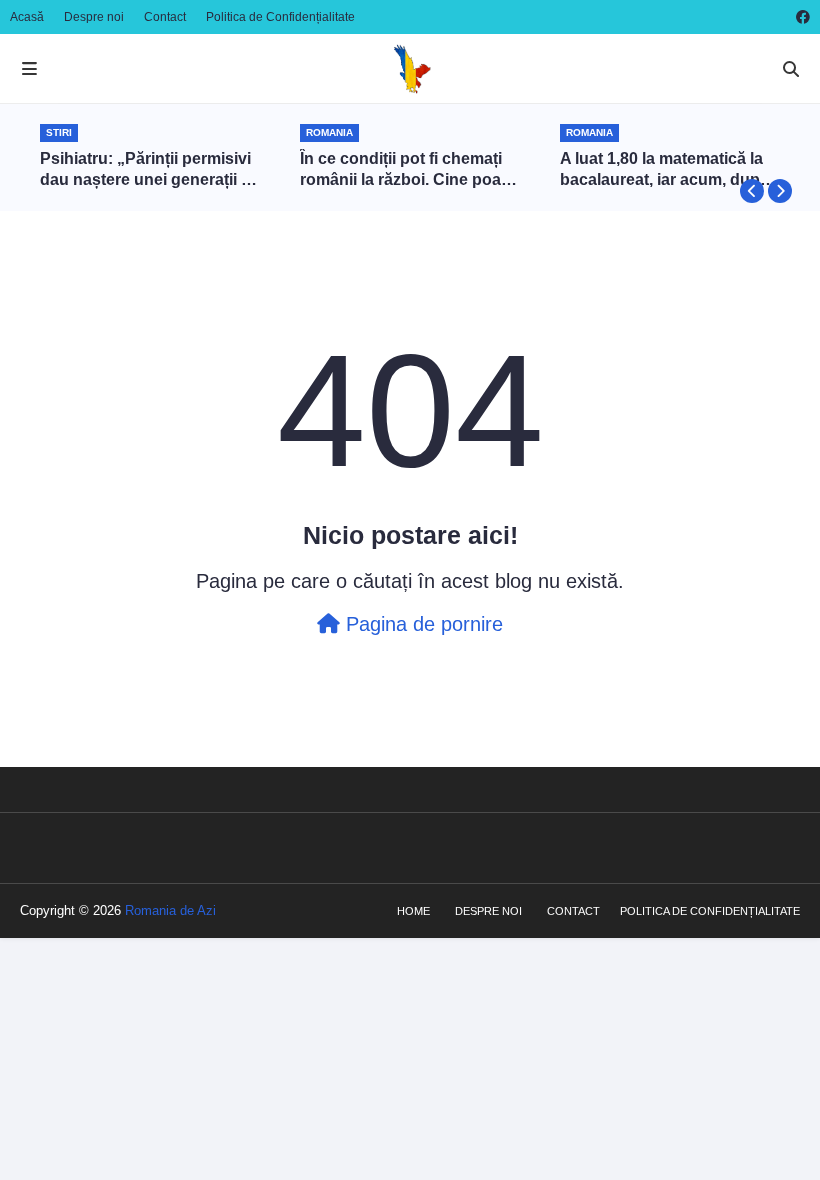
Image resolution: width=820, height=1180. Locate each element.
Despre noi (94, 17)
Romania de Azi (170, 910)
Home (413, 911)
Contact (165, 17)
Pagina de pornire (421, 624)
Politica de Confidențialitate (280, 17)
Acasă (27, 17)
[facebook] (800, 17)
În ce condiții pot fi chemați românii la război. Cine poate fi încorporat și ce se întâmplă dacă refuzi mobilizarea (407, 170)
